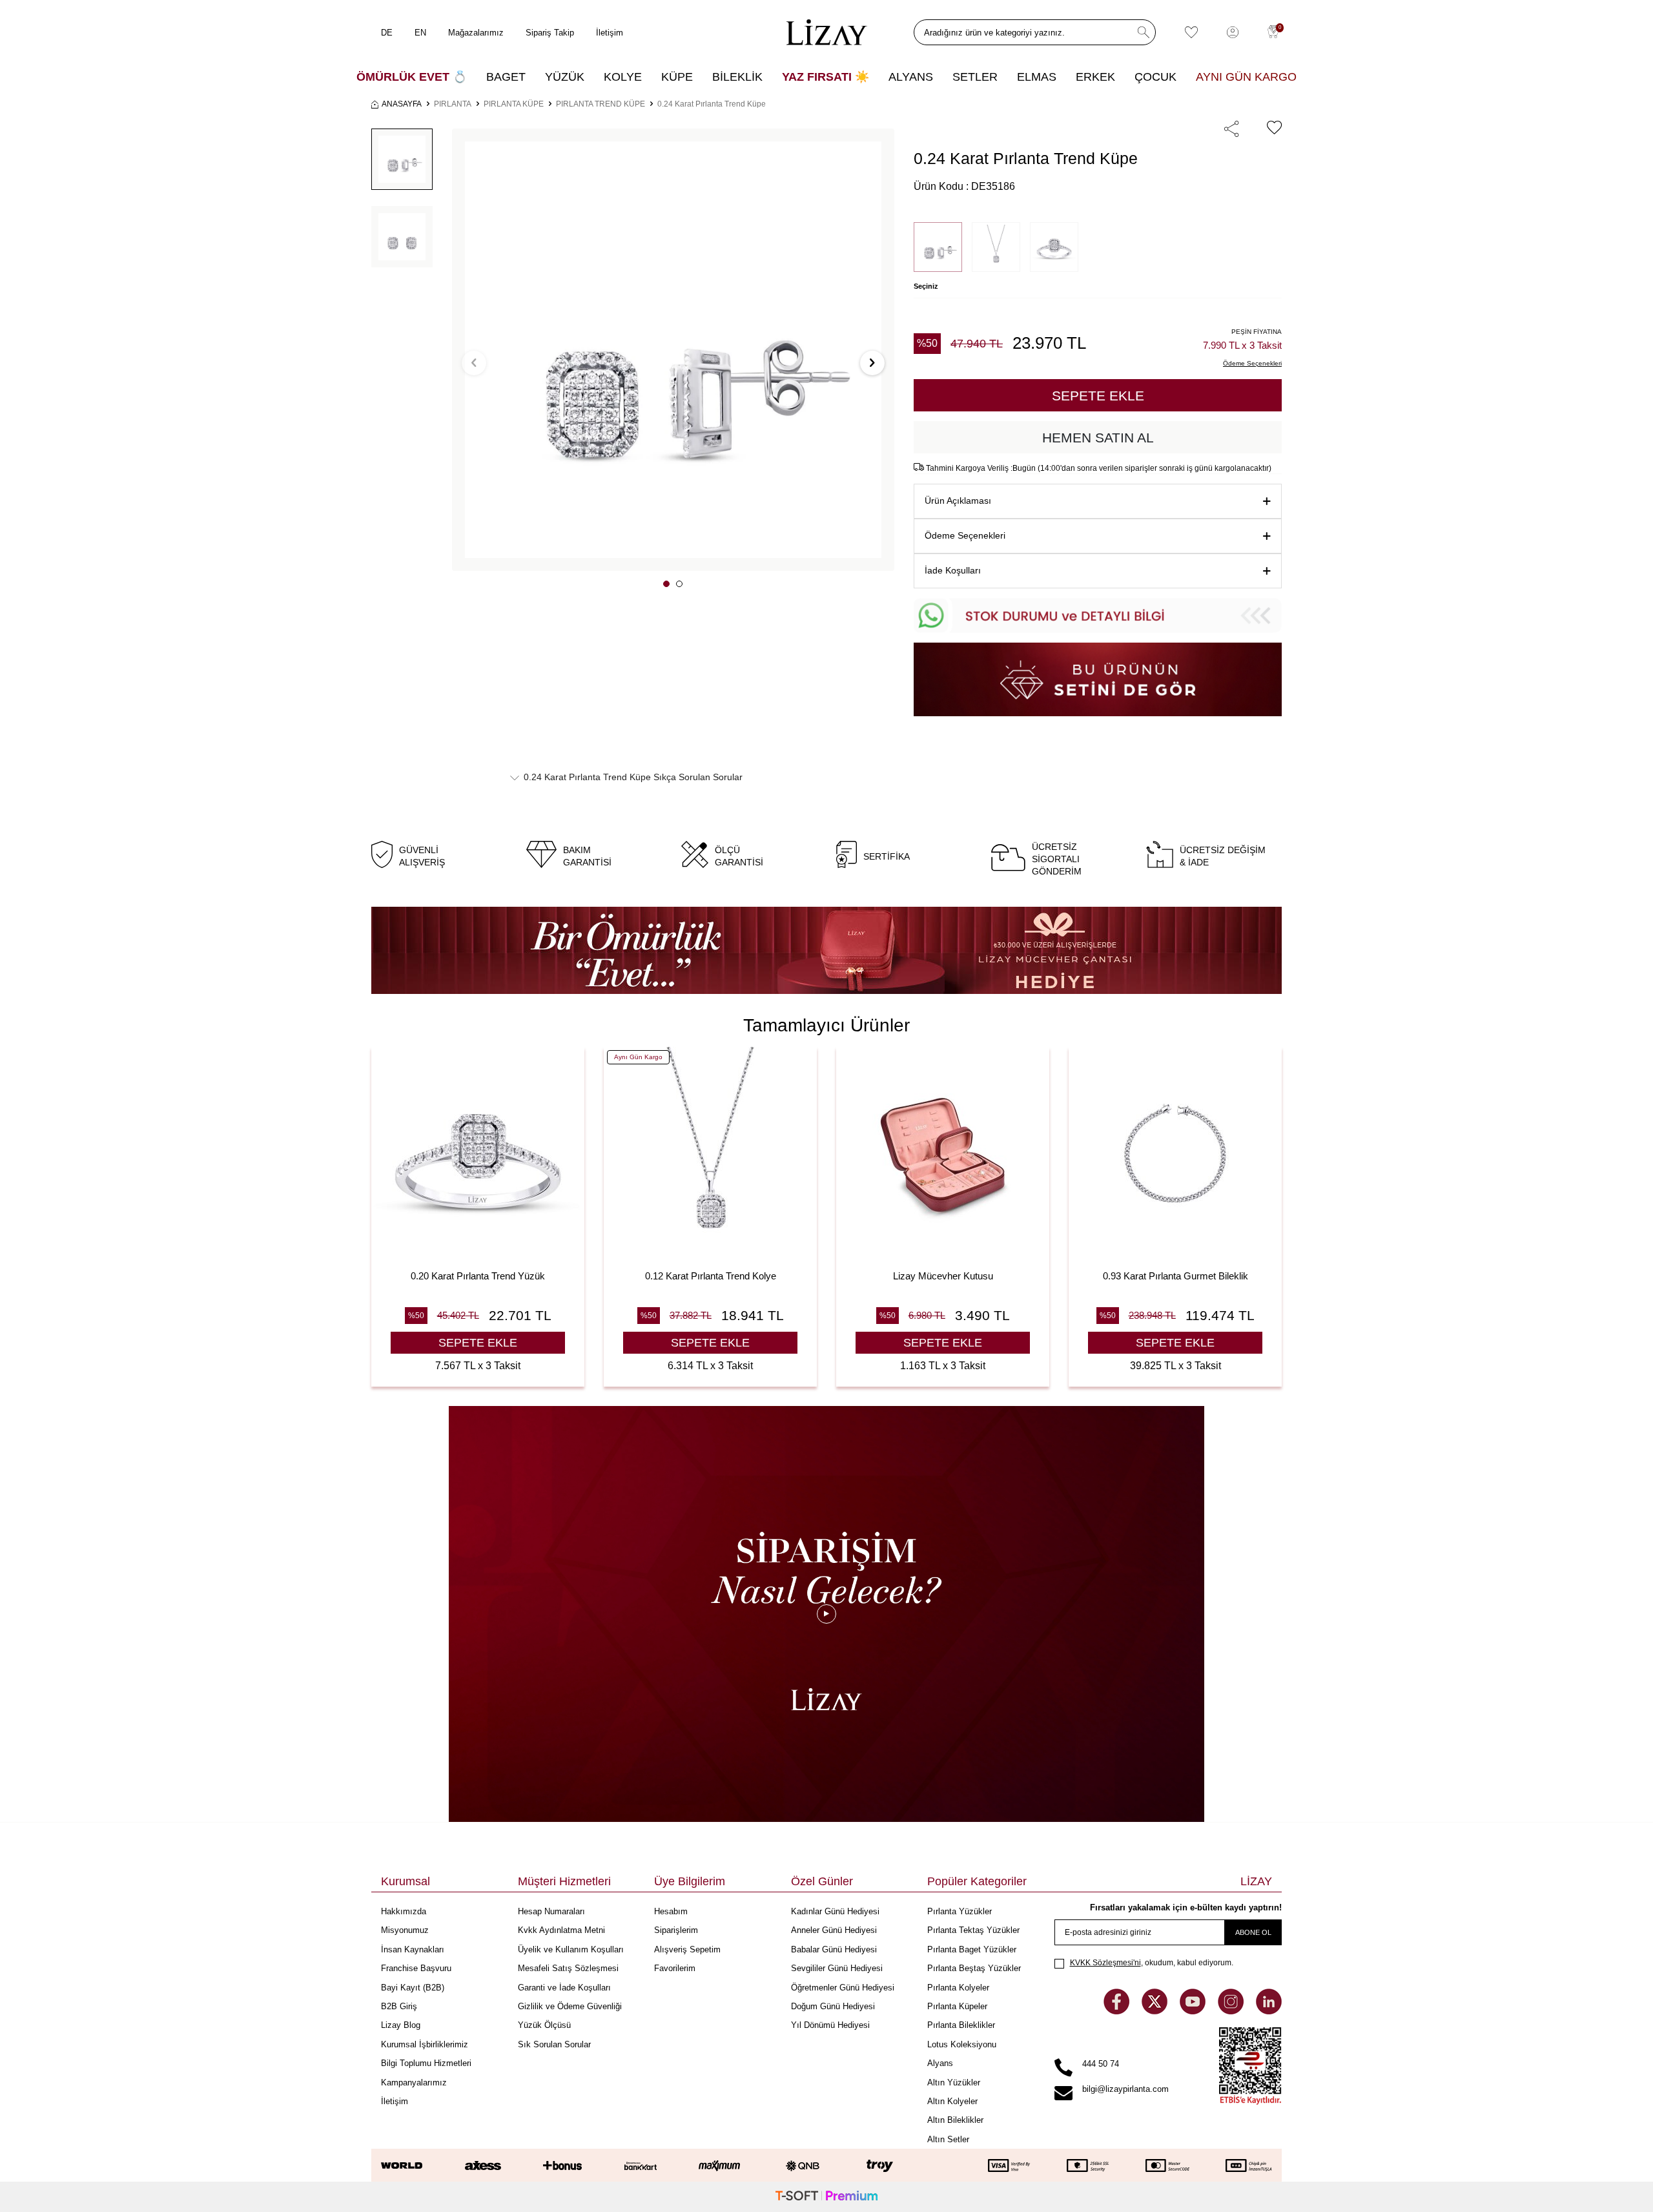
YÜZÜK (565, 77)
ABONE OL (1253, 1932)
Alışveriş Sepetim (687, 1949)
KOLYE (623, 77)
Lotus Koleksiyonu (962, 2044)
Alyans (940, 2063)
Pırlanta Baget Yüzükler (972, 1949)
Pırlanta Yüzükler (960, 1911)
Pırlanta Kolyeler (958, 1988)
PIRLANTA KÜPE (514, 104)
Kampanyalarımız (414, 2083)
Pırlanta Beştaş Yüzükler (974, 1968)
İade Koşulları (953, 570)
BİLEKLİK (737, 77)
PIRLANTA (453, 104)
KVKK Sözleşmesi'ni (1105, 1963)
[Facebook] (1118, 2011)
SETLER (975, 77)
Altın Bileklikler (955, 2120)
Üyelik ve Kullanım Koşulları (571, 1949)
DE (387, 33)
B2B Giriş (399, 2006)
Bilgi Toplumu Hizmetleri (426, 2063)
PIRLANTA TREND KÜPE (601, 104)
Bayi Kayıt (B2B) (413, 1988)
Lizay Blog (401, 2025)
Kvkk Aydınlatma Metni (561, 1930)
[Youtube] (1194, 2011)
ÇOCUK (1155, 77)
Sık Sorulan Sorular (554, 2044)
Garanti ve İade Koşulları (564, 1988)
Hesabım (671, 1911)
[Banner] (826, 950)
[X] (1156, 2011)
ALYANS (911, 77)
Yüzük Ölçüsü (544, 2025)
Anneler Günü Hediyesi (834, 1930)
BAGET (506, 77)
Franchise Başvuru (416, 1968)
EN (420, 33)
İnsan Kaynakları (413, 1949)
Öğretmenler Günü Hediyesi (843, 1988)
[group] (673, 350)
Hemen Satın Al (1098, 438)
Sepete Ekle (1098, 396)
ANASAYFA (402, 104)
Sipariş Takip (550, 33)
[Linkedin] (1269, 2011)
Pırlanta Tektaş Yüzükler (973, 1930)
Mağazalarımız (476, 33)
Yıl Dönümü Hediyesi (830, 2025)
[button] (666, 584)
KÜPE (677, 77)
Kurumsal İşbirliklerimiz (425, 2044)
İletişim (610, 33)
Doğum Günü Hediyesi (833, 2006)
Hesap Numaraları (551, 1911)
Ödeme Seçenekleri (965, 535)
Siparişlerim (676, 1930)
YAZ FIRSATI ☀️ (826, 77)
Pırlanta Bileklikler (961, 2025)
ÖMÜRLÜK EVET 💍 (412, 77)
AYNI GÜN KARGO (1246, 77)
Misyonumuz (405, 1930)
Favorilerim (675, 1968)
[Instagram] (1232, 2011)
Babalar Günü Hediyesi (834, 1949)
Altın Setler (948, 2139)
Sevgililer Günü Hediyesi (837, 1968)
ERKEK (1095, 77)
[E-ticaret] (826, 2197)
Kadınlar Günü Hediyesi (835, 1911)
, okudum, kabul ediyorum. (1152, 1963)
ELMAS (1037, 77)
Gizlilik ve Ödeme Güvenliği (570, 2006)
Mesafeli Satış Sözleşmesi (568, 1968)
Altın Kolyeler (952, 2101)
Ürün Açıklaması (958, 501)
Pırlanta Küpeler (957, 2006)
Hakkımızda (404, 1911)
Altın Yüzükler (954, 2083)
